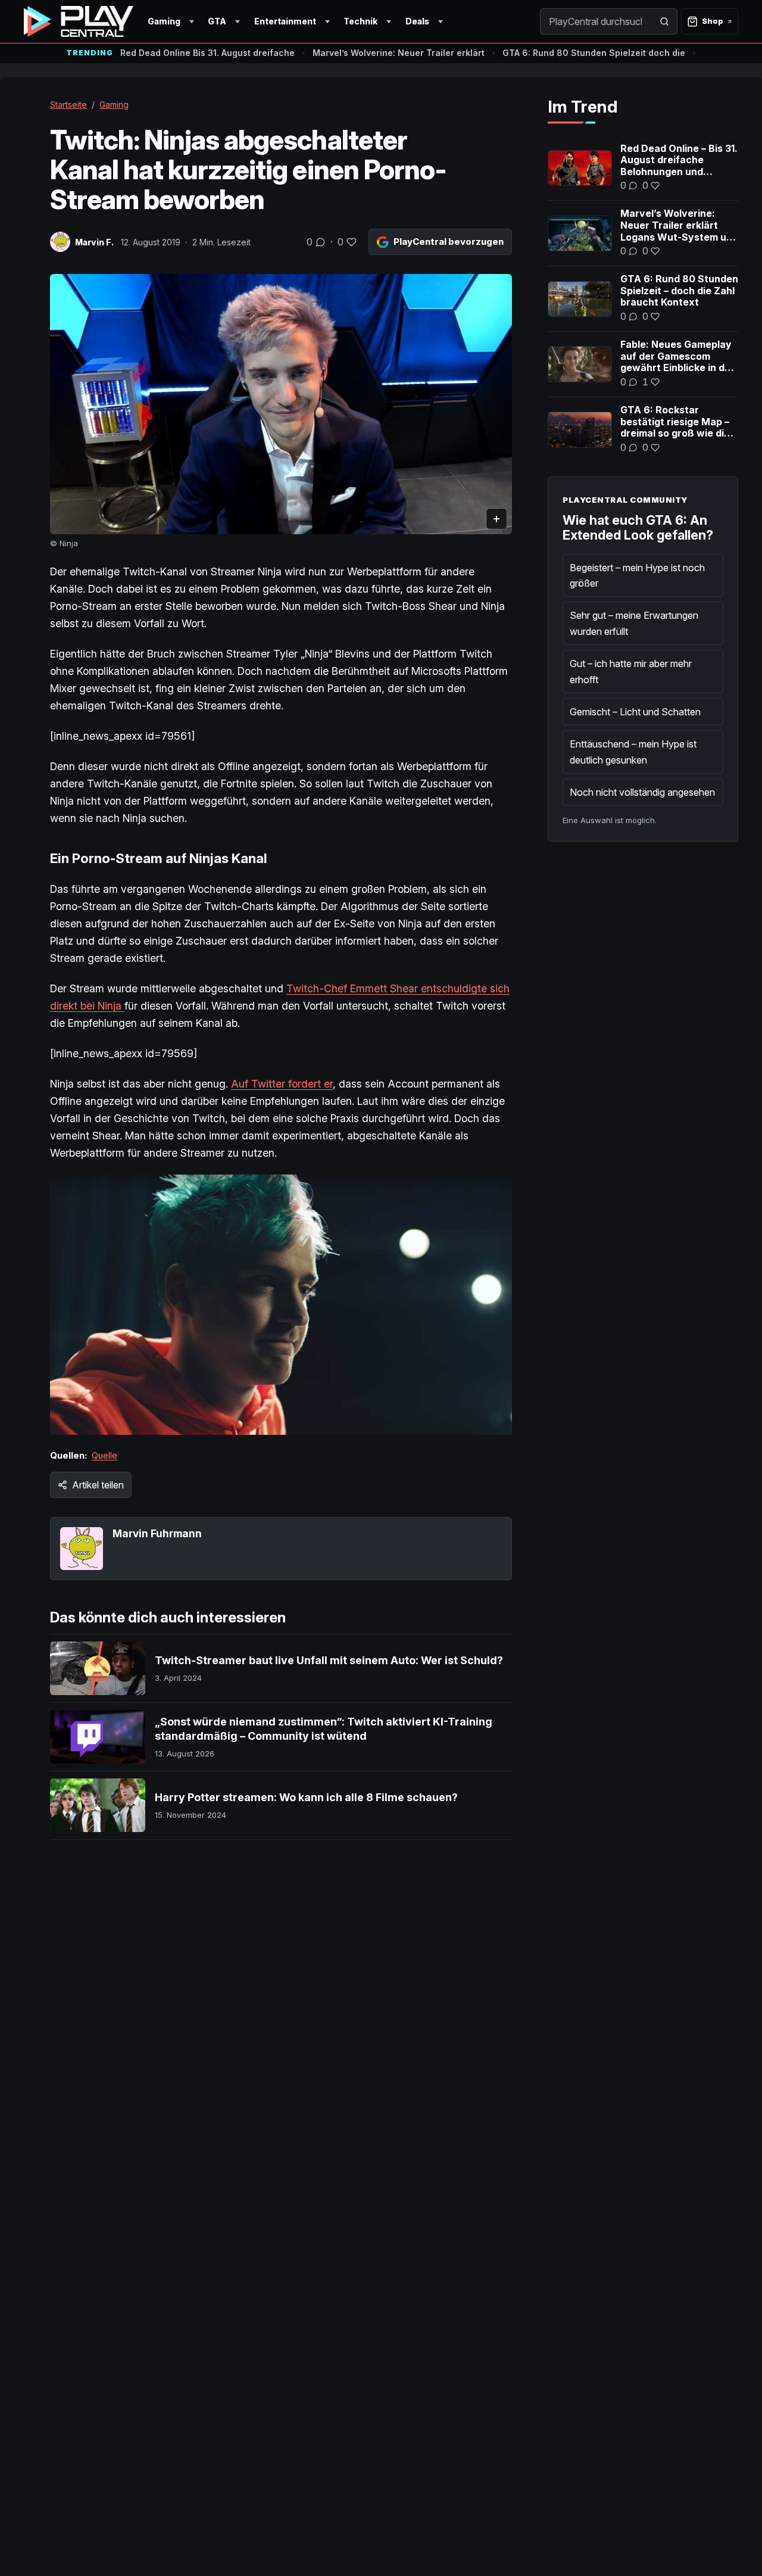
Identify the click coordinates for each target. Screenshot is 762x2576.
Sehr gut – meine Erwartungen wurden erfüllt (634, 623)
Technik (360, 21)
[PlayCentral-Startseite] (79, 21)
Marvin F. (94, 242)
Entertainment (285, 21)
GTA (217, 21)
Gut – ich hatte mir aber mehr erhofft (631, 671)
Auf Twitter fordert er (282, 1084)
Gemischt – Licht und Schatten (635, 712)
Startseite (68, 105)
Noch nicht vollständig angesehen (642, 792)
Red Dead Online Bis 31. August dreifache (207, 53)
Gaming (164, 21)
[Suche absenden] (664, 21)
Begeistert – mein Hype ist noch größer (637, 575)
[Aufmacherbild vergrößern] (281, 404)
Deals (417, 21)
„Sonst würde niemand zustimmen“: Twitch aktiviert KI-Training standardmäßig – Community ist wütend (324, 1729)
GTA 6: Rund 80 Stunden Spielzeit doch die (594, 53)
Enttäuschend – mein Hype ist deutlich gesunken (633, 752)
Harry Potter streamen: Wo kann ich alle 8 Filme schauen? (306, 1797)
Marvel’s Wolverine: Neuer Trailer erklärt (399, 53)
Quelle (104, 1455)
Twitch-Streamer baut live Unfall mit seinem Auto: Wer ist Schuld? (329, 1660)
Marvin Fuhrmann (157, 1533)
